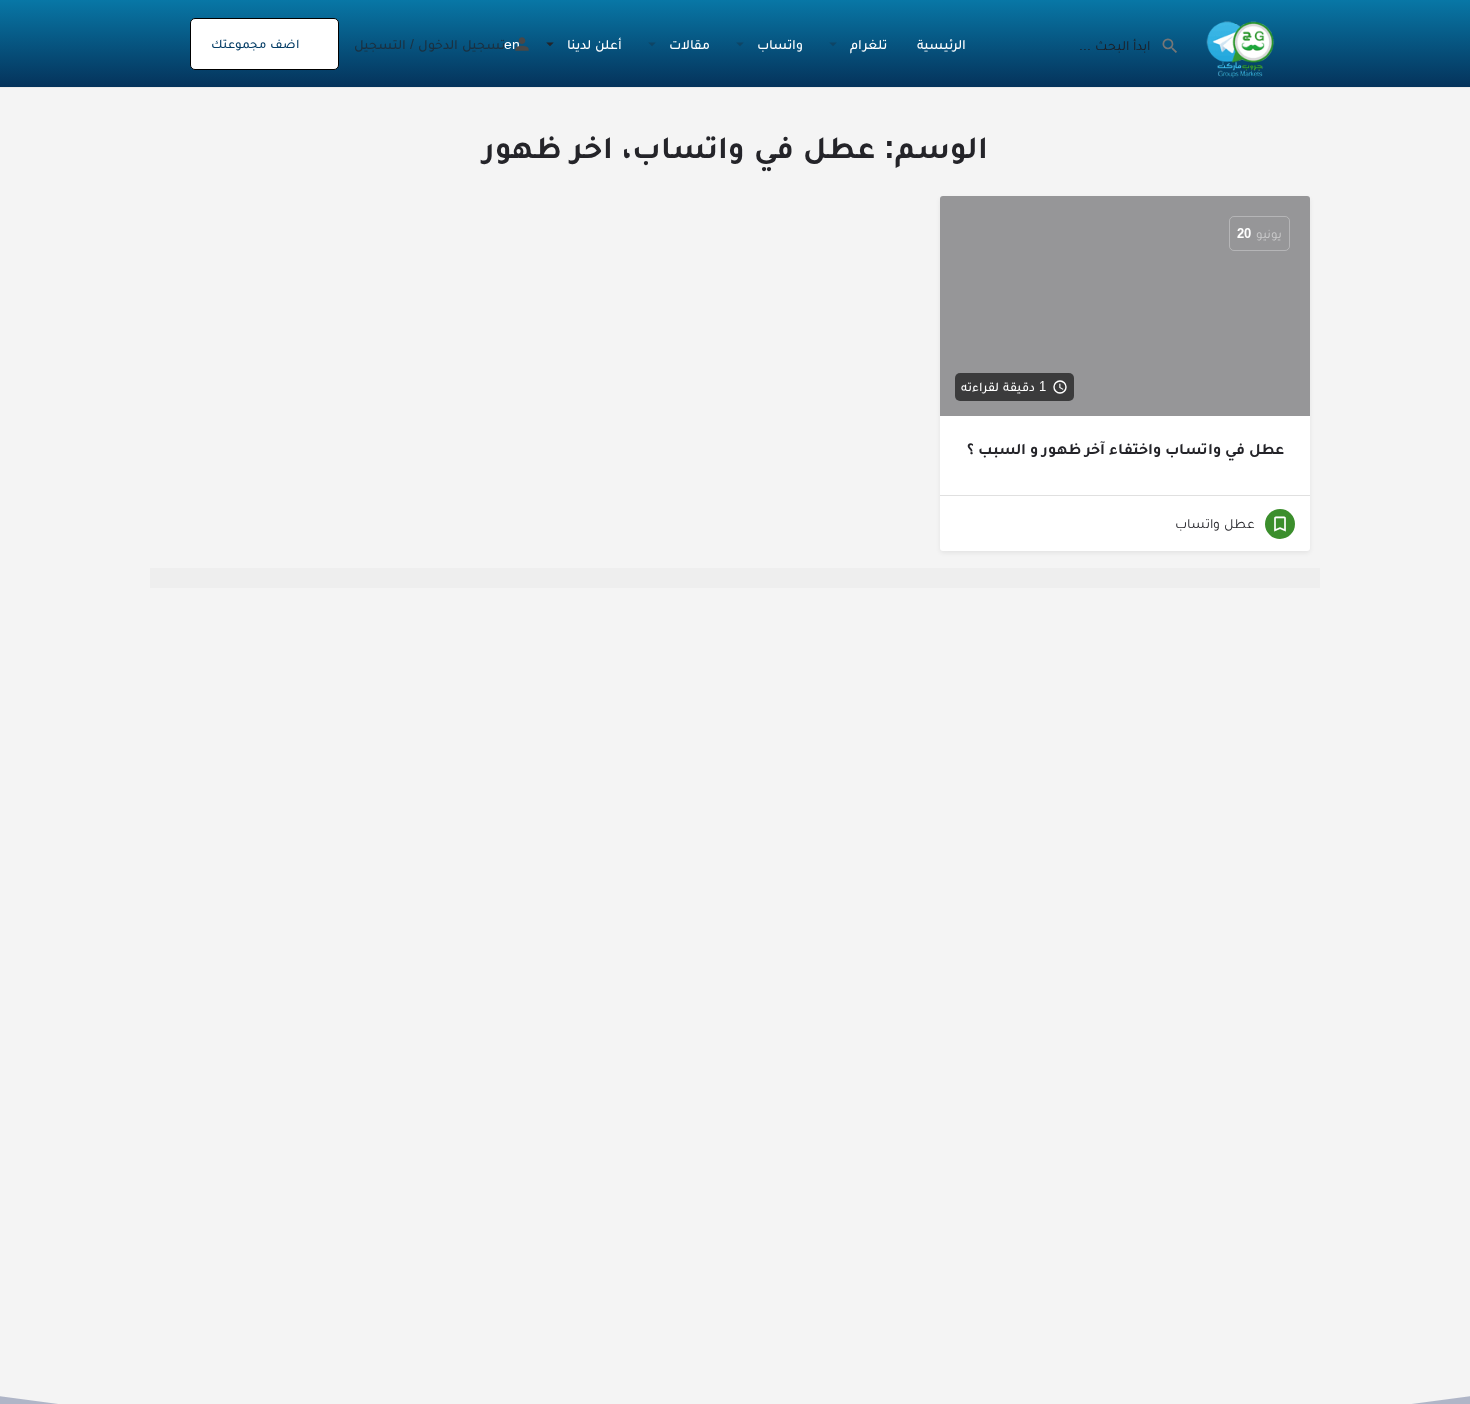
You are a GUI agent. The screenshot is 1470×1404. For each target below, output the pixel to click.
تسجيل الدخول (461, 44)
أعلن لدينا (594, 44)
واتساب (780, 44)
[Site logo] (1237, 42)
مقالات (689, 44)
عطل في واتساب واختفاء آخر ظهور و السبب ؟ (1125, 448)
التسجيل (380, 44)
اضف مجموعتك (255, 43)
